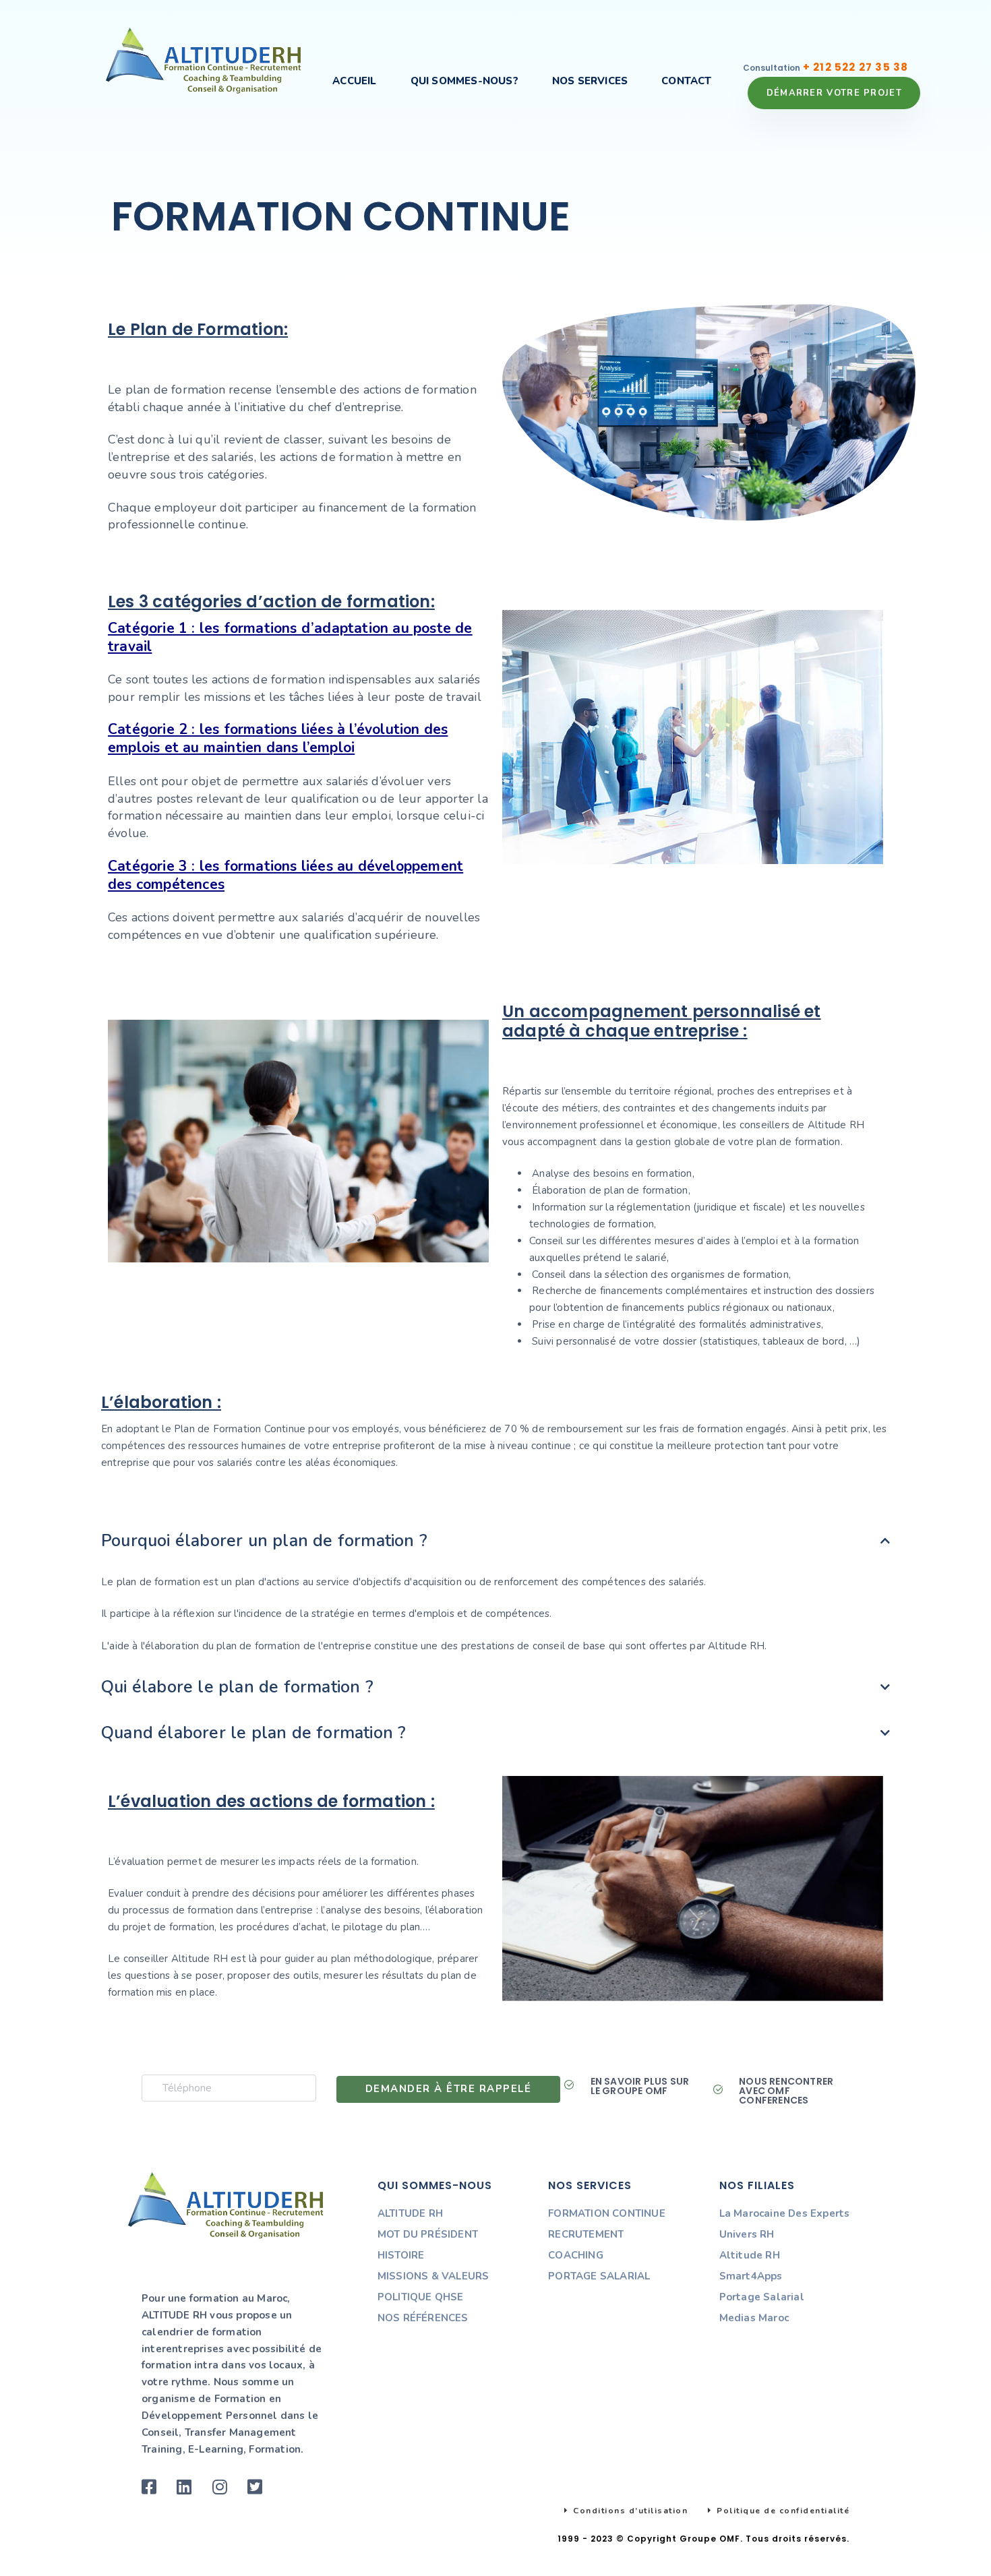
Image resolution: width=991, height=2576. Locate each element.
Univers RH (747, 2234)
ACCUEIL (354, 81)
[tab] (495, 1541)
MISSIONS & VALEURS (433, 2276)
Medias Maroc (754, 2318)
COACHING (576, 2255)
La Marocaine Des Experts (785, 2213)
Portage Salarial (762, 2297)
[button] (495, 1541)
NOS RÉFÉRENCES (423, 2318)
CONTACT (686, 81)
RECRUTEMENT (586, 2234)
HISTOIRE (401, 2255)
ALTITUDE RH (410, 2213)
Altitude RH (750, 2255)
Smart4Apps (751, 2276)
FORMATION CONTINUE (607, 2213)
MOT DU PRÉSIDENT (428, 2234)
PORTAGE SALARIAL (599, 2276)
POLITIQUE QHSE (421, 2297)
